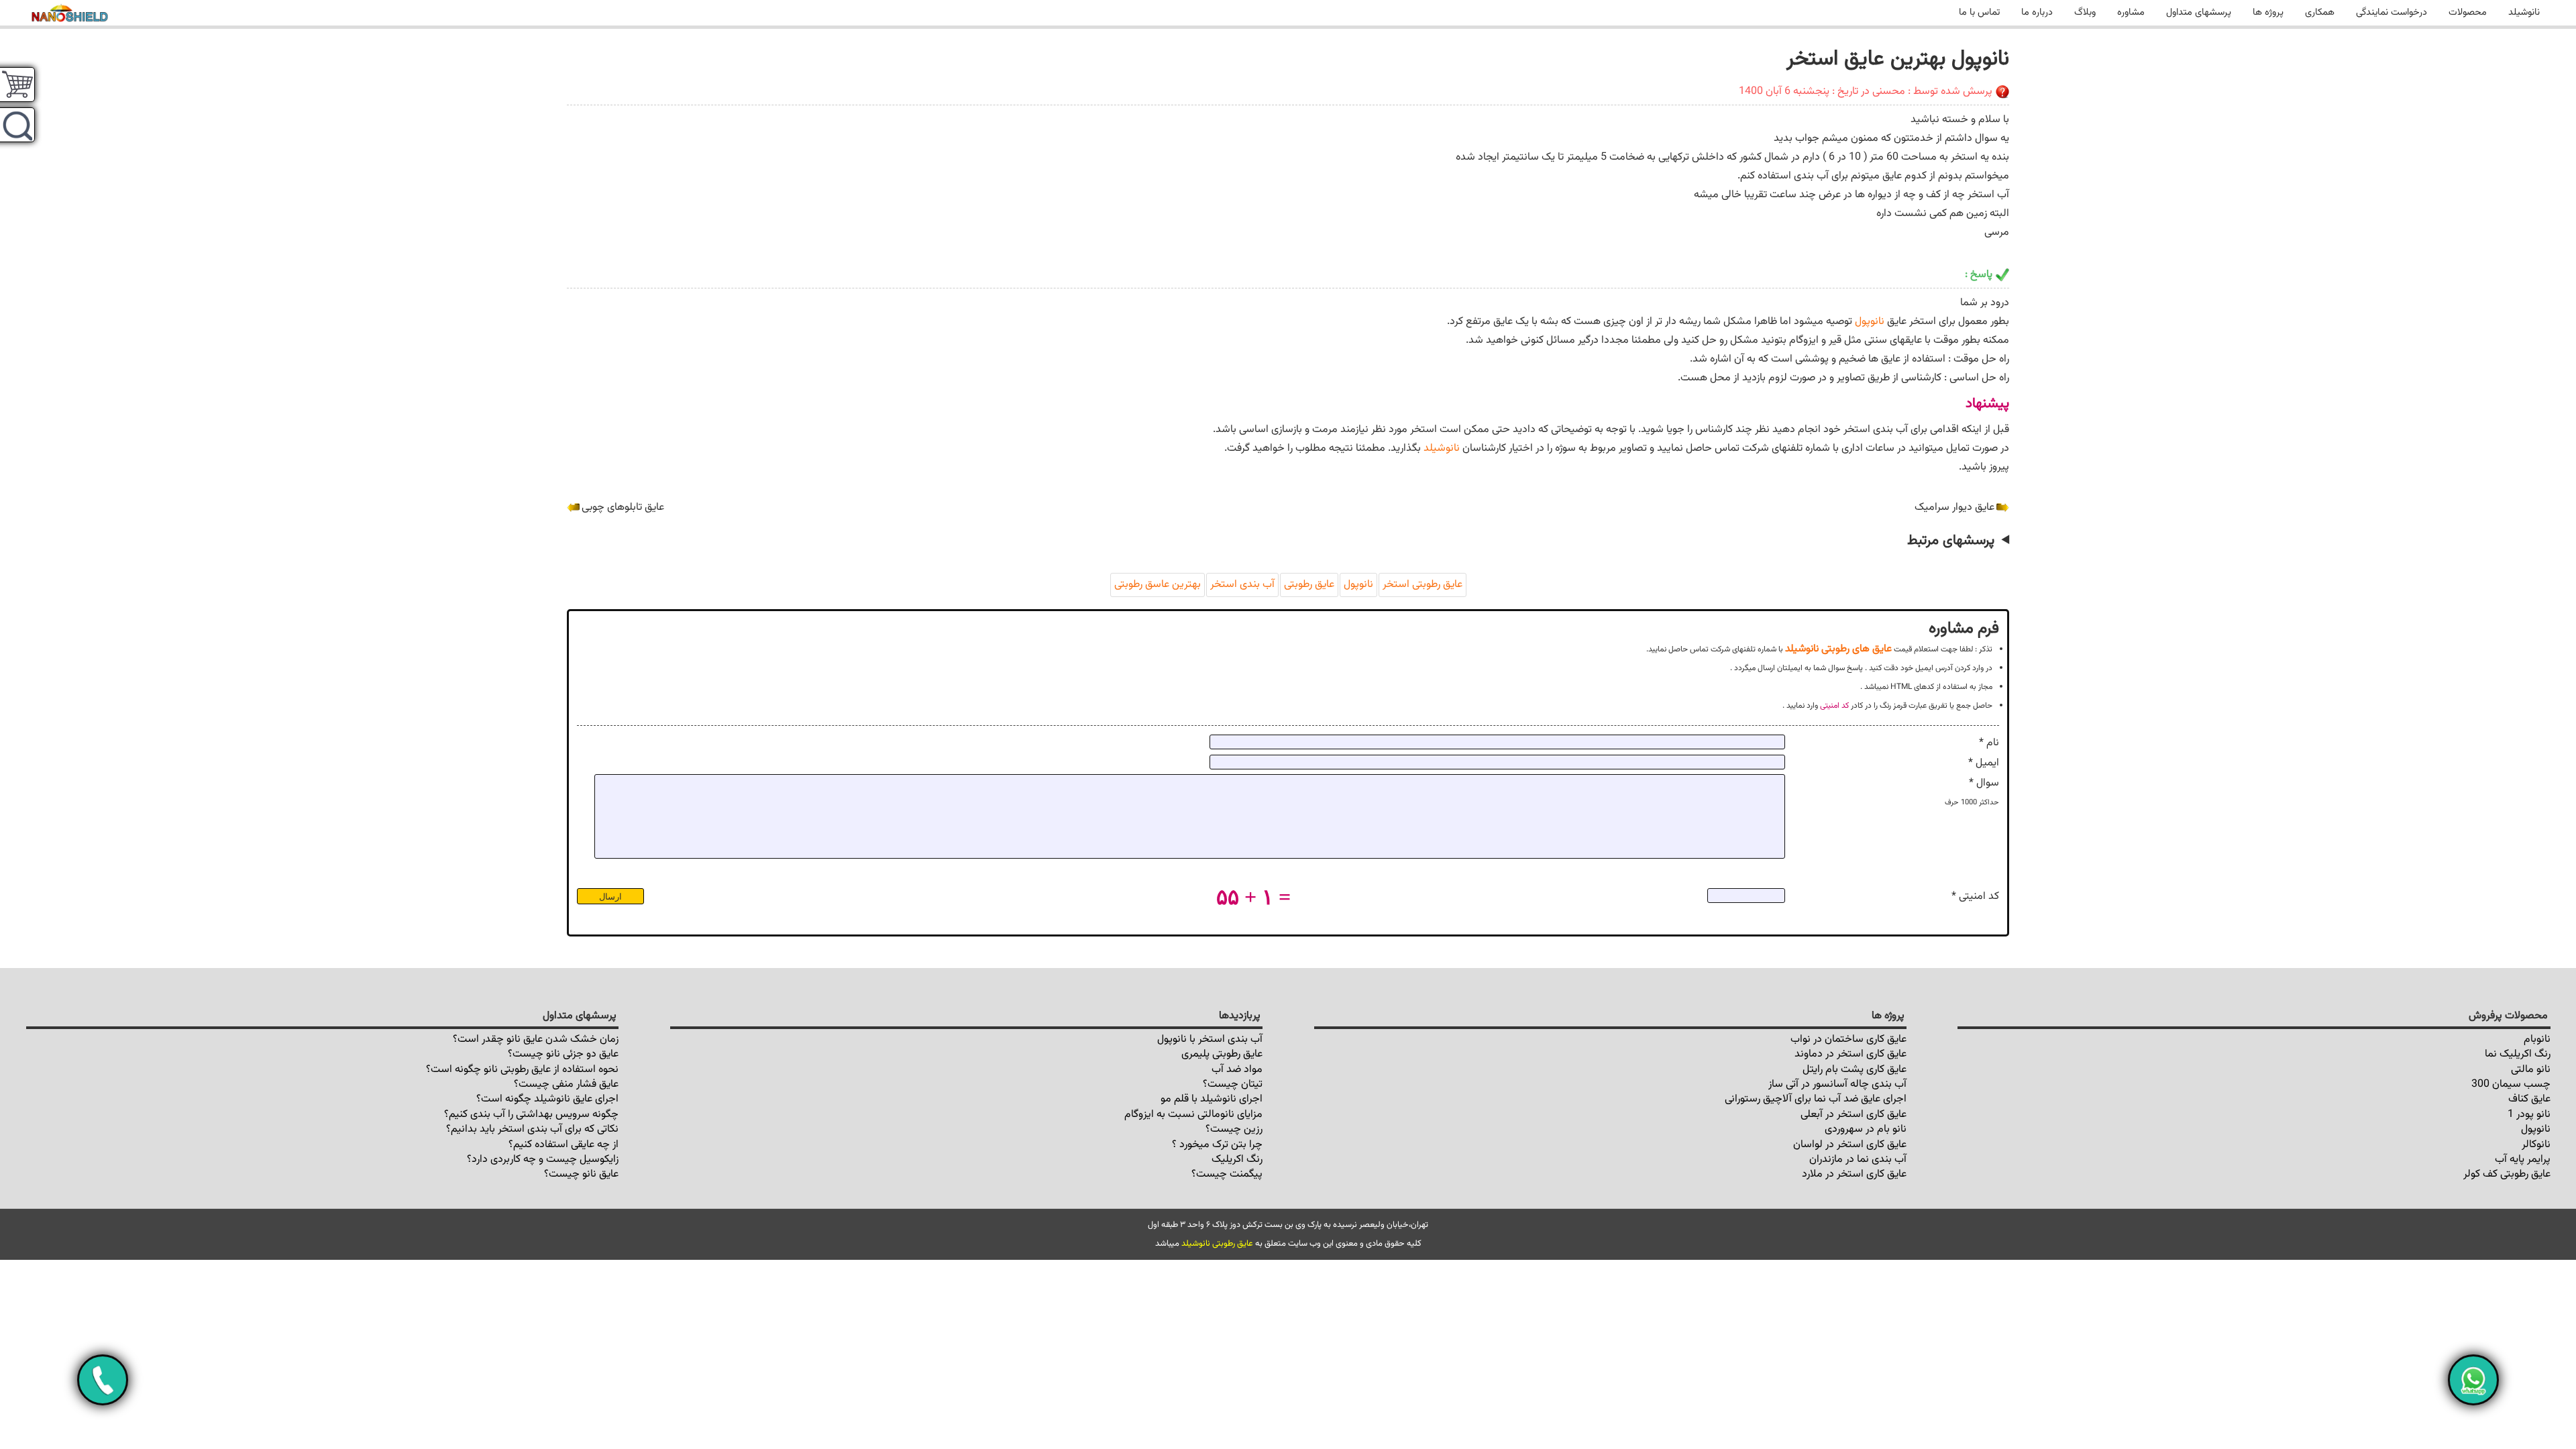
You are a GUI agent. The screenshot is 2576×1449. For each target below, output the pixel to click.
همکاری (2320, 12)
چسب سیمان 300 (2511, 1084)
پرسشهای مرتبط (1951, 541)
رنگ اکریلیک (1237, 1160)
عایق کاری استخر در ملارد (1854, 1174)
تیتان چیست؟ (1233, 1084)
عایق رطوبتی (1309, 585)
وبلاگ (2085, 12)
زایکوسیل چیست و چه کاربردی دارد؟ (543, 1160)
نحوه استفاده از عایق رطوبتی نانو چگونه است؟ (522, 1070)
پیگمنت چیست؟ (1227, 1174)
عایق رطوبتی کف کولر (2507, 1174)
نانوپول (1870, 322)
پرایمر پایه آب (2523, 1160)
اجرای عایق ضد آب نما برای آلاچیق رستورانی (1816, 1099)
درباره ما (2037, 12)
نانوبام (2537, 1039)
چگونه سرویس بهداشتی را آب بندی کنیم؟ (531, 1115)
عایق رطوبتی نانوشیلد (1217, 1244)
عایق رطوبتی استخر (1423, 585)
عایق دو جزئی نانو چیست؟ (563, 1054)
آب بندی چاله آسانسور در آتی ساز (1837, 1084)
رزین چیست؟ (1234, 1129)
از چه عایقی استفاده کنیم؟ (563, 1145)
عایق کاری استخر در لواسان (1850, 1145)
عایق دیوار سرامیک (1954, 507)
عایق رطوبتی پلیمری (1222, 1054)
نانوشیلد (2524, 12)
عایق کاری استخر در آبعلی (1854, 1115)
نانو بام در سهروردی (1866, 1129)
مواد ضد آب (1237, 1070)
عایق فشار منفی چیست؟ (566, 1084)
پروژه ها (2268, 12)
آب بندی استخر (1242, 585)
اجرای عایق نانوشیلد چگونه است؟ (547, 1099)
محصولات (2468, 12)
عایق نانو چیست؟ (581, 1174)
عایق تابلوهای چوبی (623, 507)
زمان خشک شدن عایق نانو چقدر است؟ (536, 1039)
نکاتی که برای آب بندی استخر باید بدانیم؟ (532, 1129)
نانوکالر (2536, 1145)
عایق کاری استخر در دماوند (1850, 1054)
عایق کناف (2529, 1099)
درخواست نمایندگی (2392, 12)
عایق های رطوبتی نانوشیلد (1838, 649)
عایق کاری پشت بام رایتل (1855, 1070)
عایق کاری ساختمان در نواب (1848, 1039)
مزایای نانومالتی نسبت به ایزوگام (1193, 1115)
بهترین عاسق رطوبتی (1158, 585)
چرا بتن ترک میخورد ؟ (1217, 1145)
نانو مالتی (2531, 1070)
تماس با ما (1979, 12)
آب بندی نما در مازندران (1858, 1160)
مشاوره (2131, 12)
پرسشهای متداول (2199, 12)
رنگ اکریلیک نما (2518, 1054)
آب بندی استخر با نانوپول (1210, 1039)
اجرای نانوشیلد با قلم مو (1212, 1099)
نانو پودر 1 (2529, 1115)
